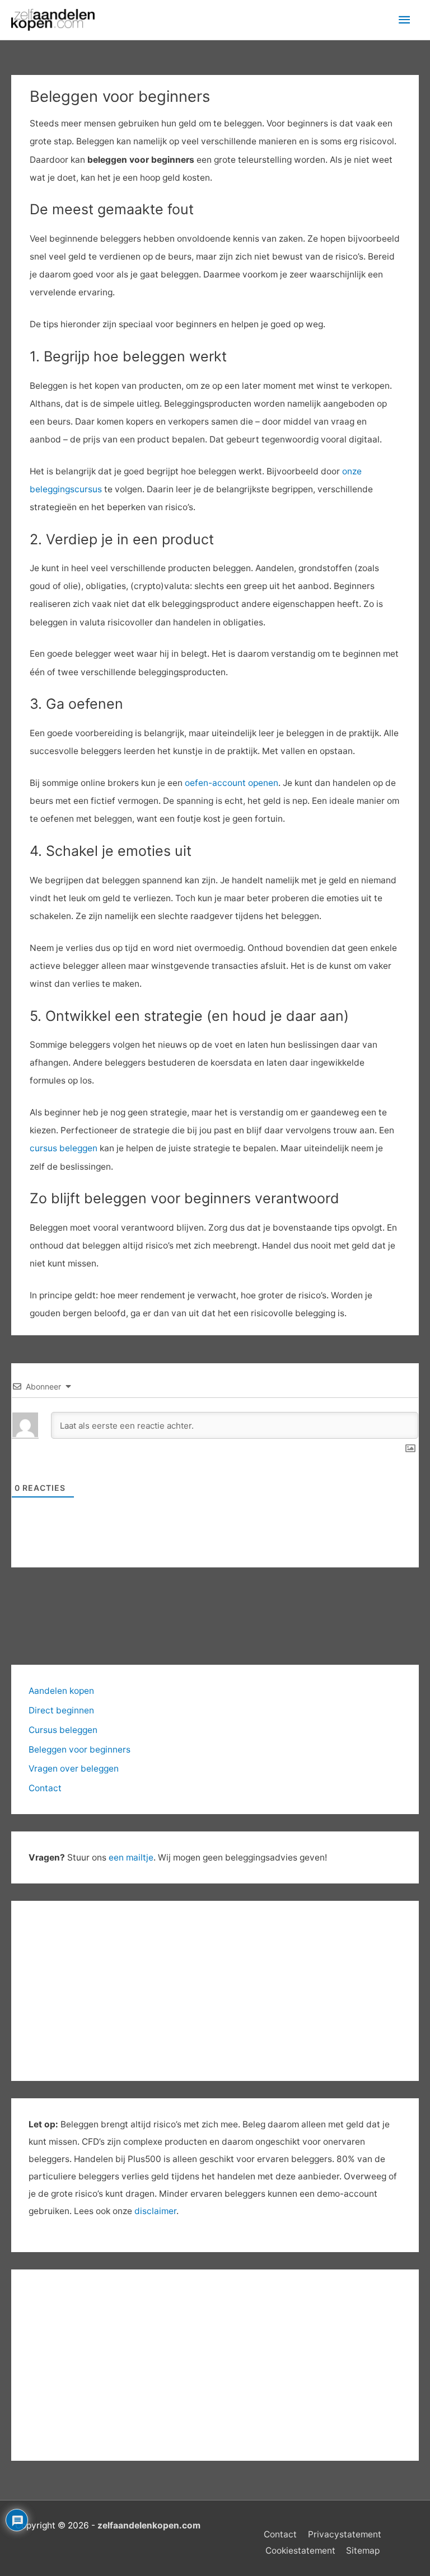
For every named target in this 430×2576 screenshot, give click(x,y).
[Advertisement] (215, 2365)
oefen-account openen (232, 783)
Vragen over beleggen (74, 1769)
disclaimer (155, 2211)
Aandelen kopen (61, 1691)
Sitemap (363, 2551)
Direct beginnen (61, 1710)
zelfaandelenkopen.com (149, 2525)
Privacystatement (345, 2534)
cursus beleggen (64, 1148)
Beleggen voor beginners (80, 1749)
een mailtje (131, 1857)
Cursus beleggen (63, 1730)
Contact (45, 1788)
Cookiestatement (300, 2551)
